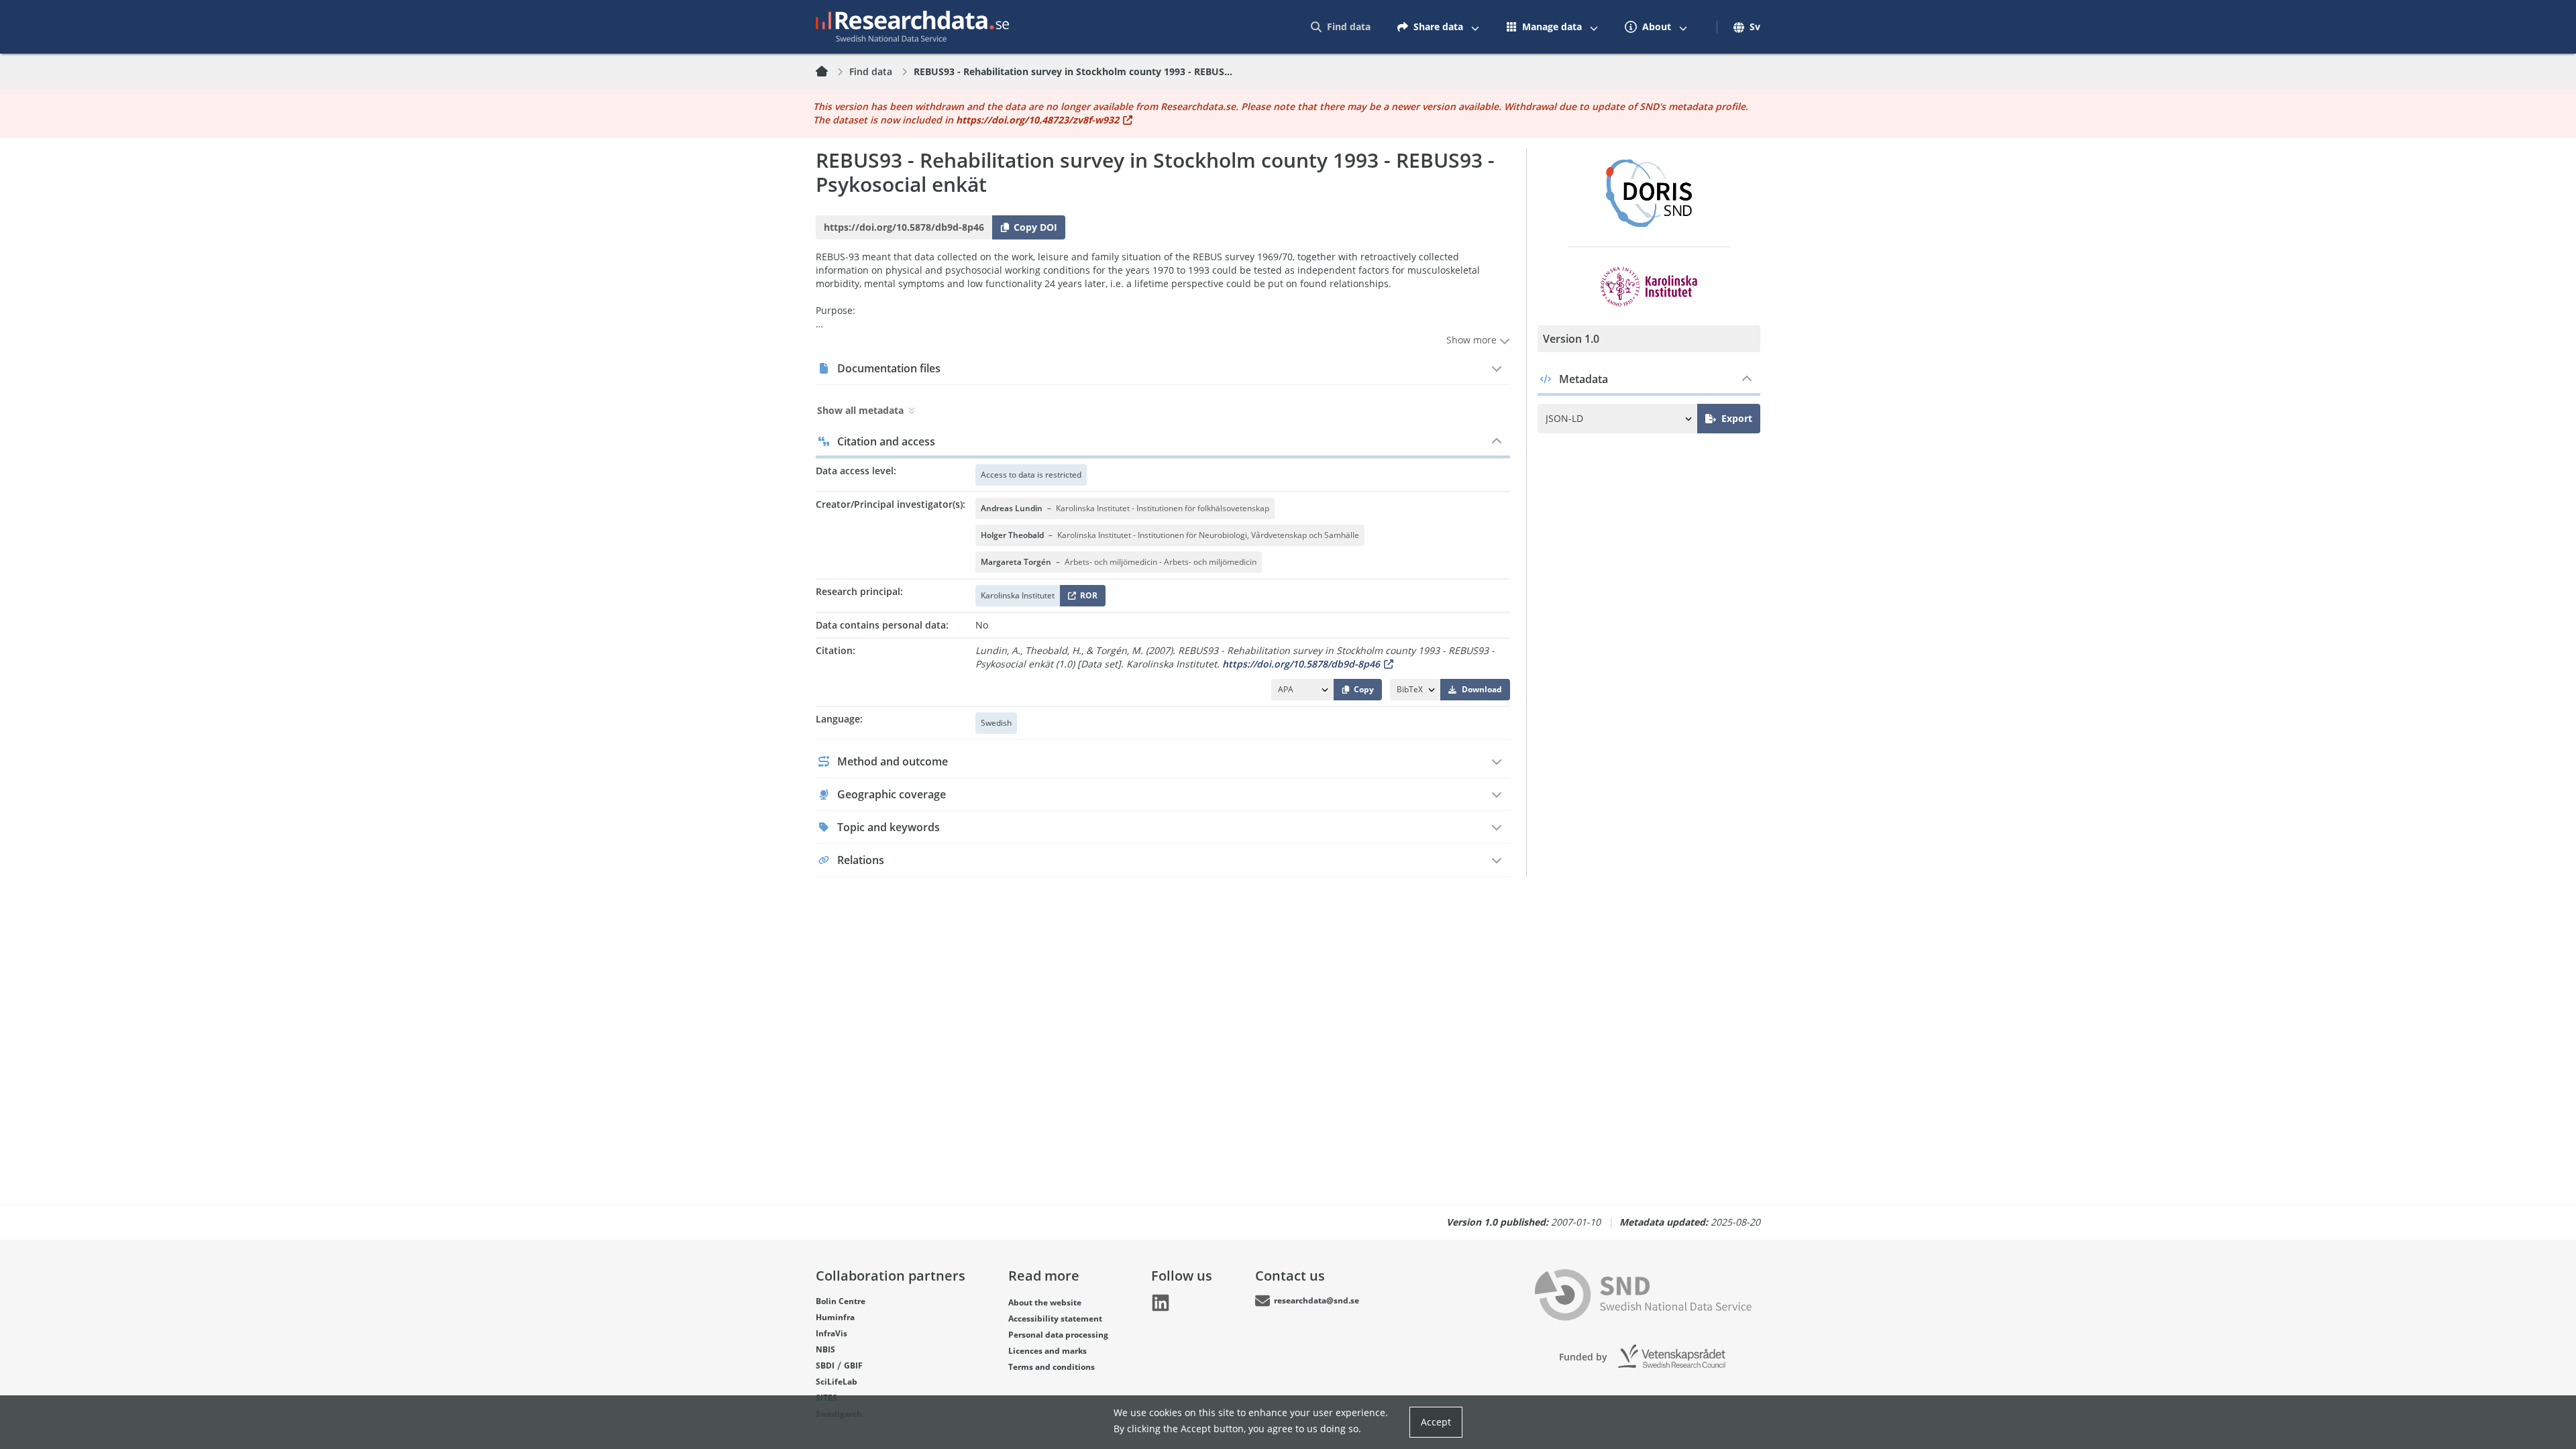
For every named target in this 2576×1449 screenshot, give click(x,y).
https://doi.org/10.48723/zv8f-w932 (1037, 120)
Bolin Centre (841, 1301)
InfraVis (831, 1333)
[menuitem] (1341, 27)
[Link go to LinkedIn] (1161, 1303)
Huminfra (835, 1317)
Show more (1473, 340)
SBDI (825, 1365)
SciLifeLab (837, 1382)
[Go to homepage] (912, 27)
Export (1737, 418)
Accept (1436, 1422)
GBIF (853, 1365)
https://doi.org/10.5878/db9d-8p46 (1301, 664)
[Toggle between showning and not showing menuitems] (1475, 27)
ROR (1086, 598)
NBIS (825, 1349)
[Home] (830, 72)
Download (1482, 689)
